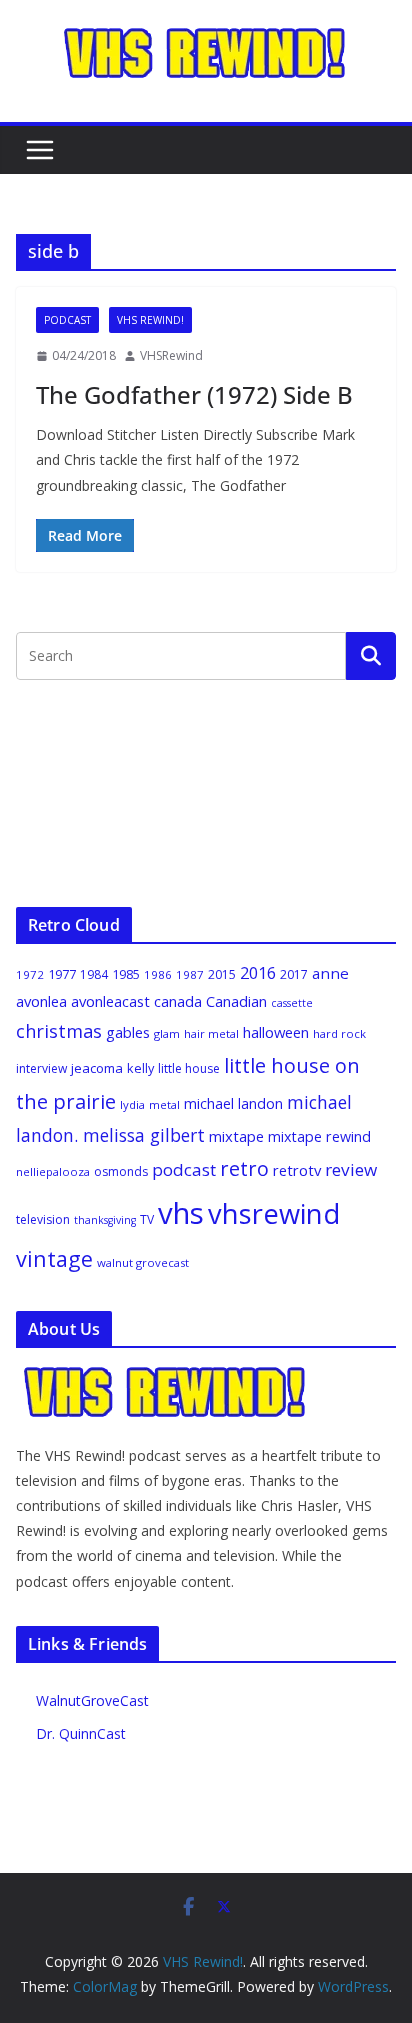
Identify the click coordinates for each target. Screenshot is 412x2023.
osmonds (121, 1171)
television (43, 1219)
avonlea (41, 1001)
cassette (292, 1003)
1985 (126, 974)
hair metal (211, 1033)
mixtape (236, 1136)
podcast (184, 1169)
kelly (140, 1068)
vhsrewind (274, 1213)
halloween (276, 1032)
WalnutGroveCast (92, 1700)
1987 (190, 974)
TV (147, 1219)
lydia (132, 1104)
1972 (30, 974)
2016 (258, 973)
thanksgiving (105, 1220)
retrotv (297, 1170)
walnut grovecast (143, 1262)
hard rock (339, 1033)
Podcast (67, 320)
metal (164, 1104)
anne (330, 973)
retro (244, 1168)
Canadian (236, 1001)
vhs (181, 1213)
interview (41, 1068)
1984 (94, 974)
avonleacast (110, 1001)
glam (167, 1033)
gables (128, 1032)
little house (189, 1068)
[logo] (166, 1375)
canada (178, 1001)
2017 (294, 974)
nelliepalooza (53, 1171)
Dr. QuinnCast (81, 1733)
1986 (158, 974)
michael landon (233, 1103)
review (351, 1169)
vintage (54, 1258)
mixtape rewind (319, 1136)
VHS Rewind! (150, 320)
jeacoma (97, 1068)
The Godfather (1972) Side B (194, 394)
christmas (59, 1031)
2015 (222, 974)
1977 (62, 974)
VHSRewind (171, 355)
